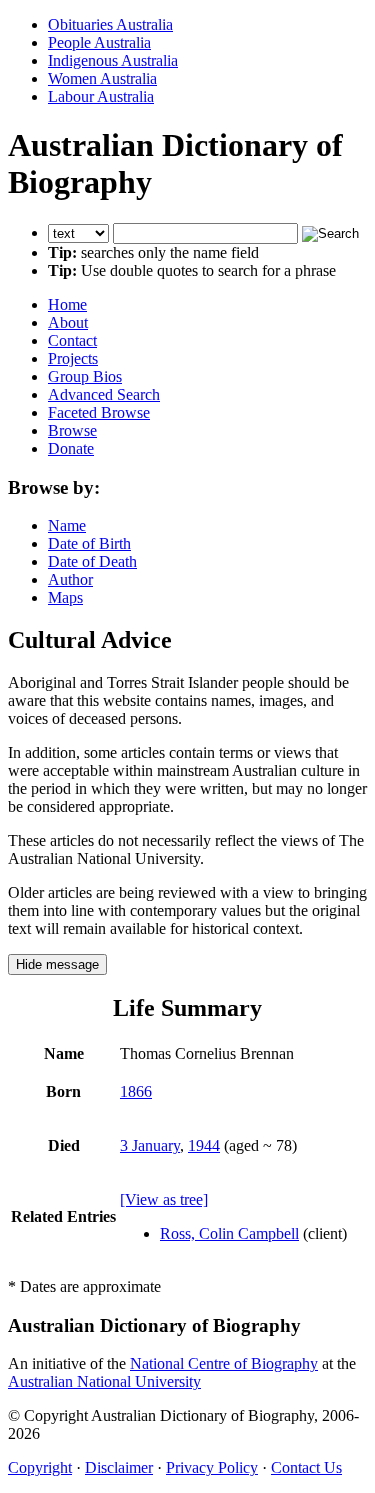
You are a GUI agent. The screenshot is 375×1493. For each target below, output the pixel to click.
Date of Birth (89, 543)
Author (70, 579)
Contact (72, 340)
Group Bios (85, 376)
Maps (65, 597)
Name (67, 525)
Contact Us (306, 1467)
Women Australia (102, 78)
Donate (71, 448)
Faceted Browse (99, 412)
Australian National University (104, 1381)
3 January (150, 1145)
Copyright (40, 1467)
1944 (204, 1145)
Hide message (57, 964)
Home (67, 304)
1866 (136, 1091)
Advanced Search (104, 394)
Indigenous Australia (113, 60)
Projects (73, 358)
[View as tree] (164, 1199)
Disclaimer (119, 1467)
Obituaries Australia (110, 24)
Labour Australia (101, 96)
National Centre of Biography (224, 1363)
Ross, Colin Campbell (229, 1233)
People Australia (99, 42)
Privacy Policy (212, 1467)
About (68, 322)
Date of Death (92, 561)
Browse (72, 430)
